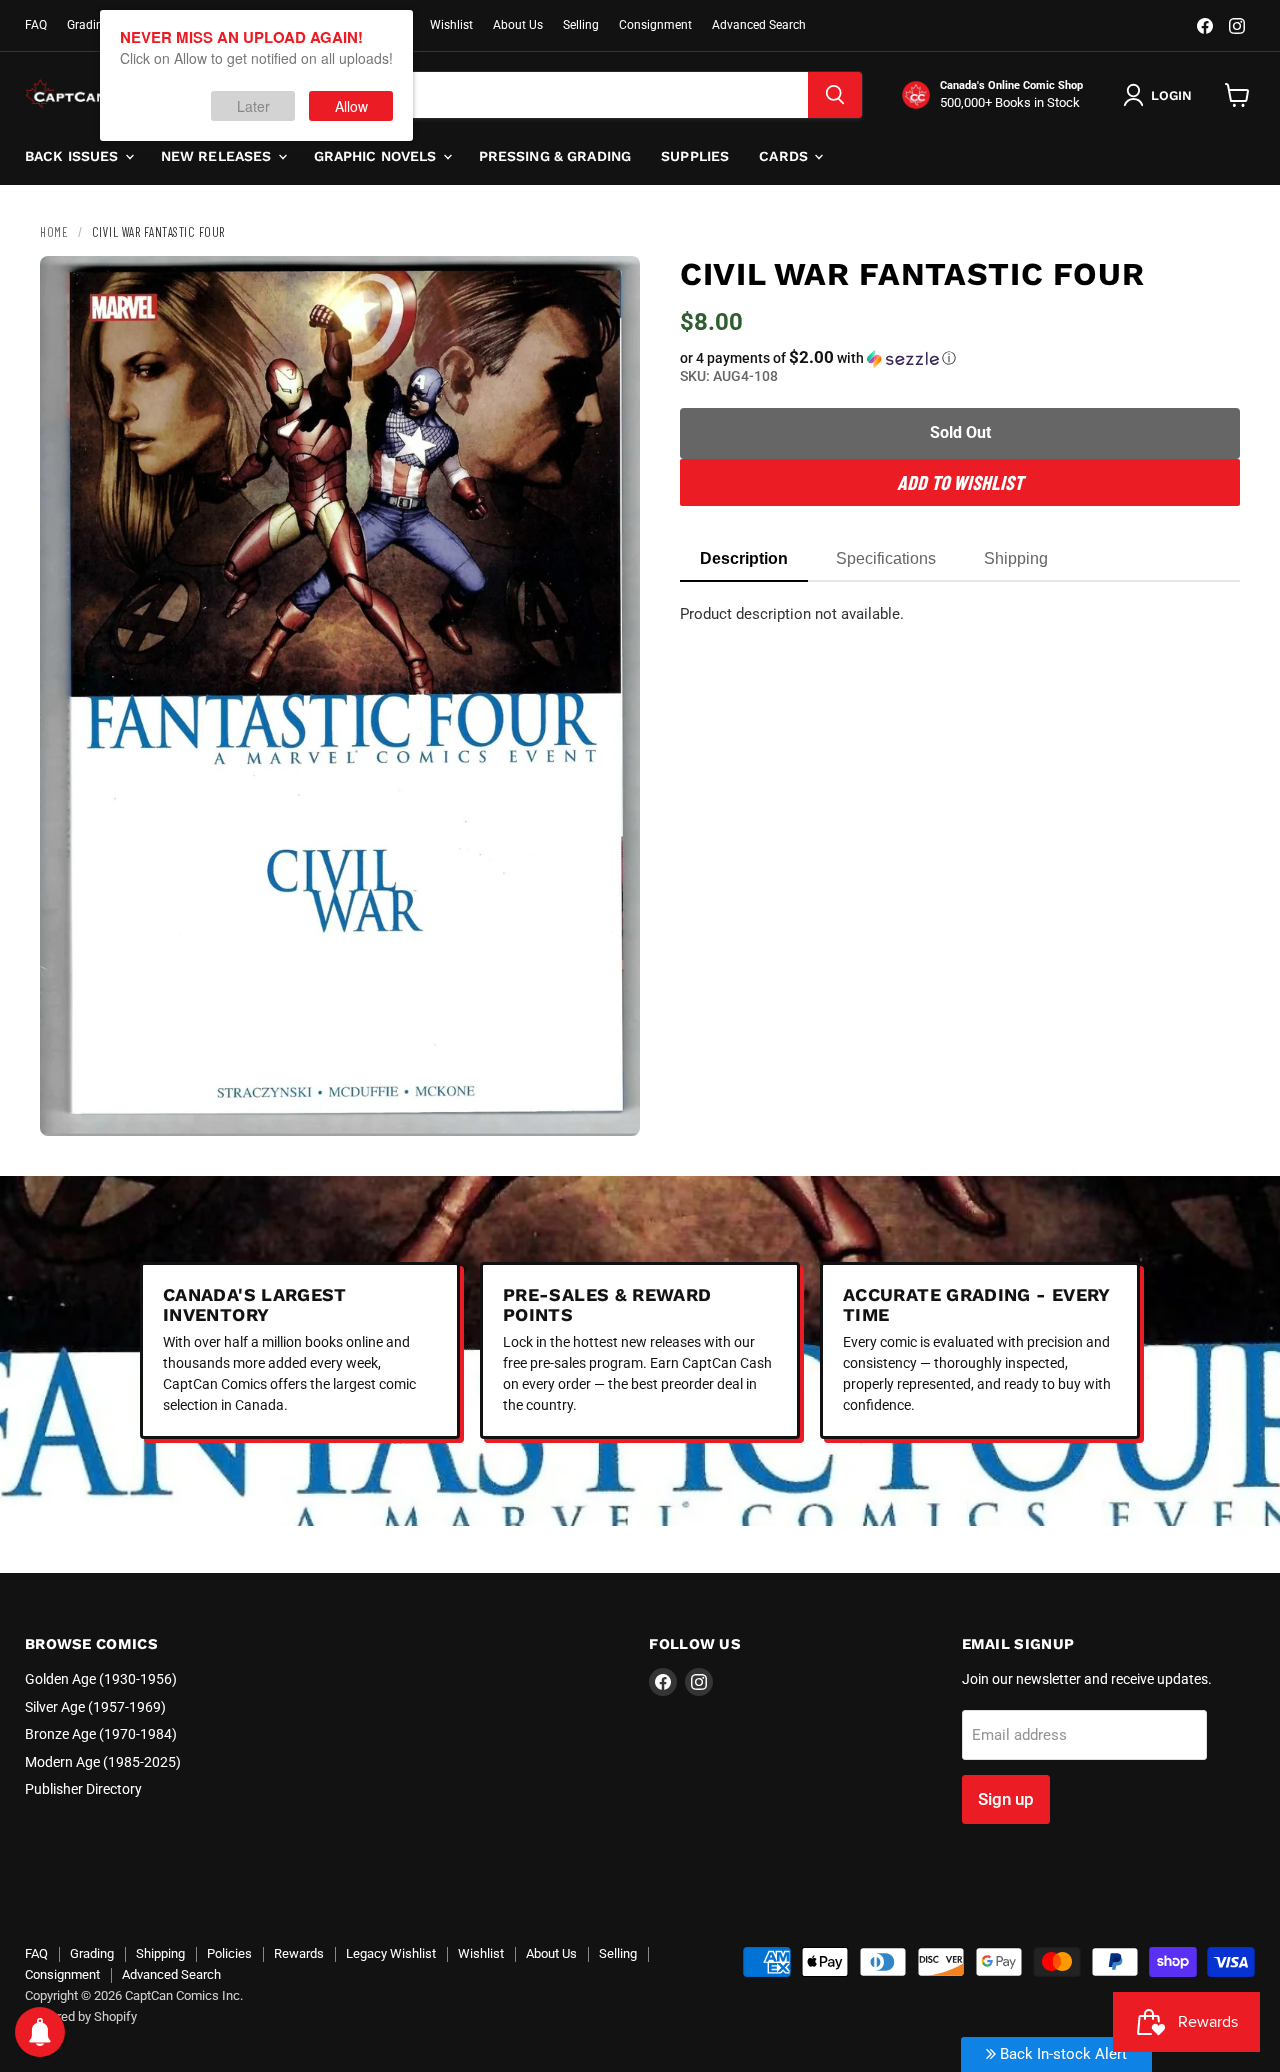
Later (253, 106)
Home (54, 232)
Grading (88, 25)
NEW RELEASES (218, 156)
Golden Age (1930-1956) (101, 1679)
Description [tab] (744, 558)
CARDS (785, 156)
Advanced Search (759, 25)
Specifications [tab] (886, 558)
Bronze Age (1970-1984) (101, 1734)
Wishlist (451, 25)
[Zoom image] (608, 1104)
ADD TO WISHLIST (960, 482)
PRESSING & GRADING (555, 156)
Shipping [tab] (1016, 558)
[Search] (835, 95)
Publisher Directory (83, 1789)
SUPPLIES (695, 156)
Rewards (299, 1953)
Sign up (1006, 1799)
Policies (229, 1953)
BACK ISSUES (74, 156)
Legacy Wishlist (391, 1953)
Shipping (160, 1953)
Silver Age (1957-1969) (95, 1707)
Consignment (655, 25)
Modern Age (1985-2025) (103, 1762)
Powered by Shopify (81, 2016)
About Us (518, 25)
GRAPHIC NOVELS (377, 156)
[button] (960, 358)
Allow (351, 106)
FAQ (36, 25)
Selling (581, 25)
